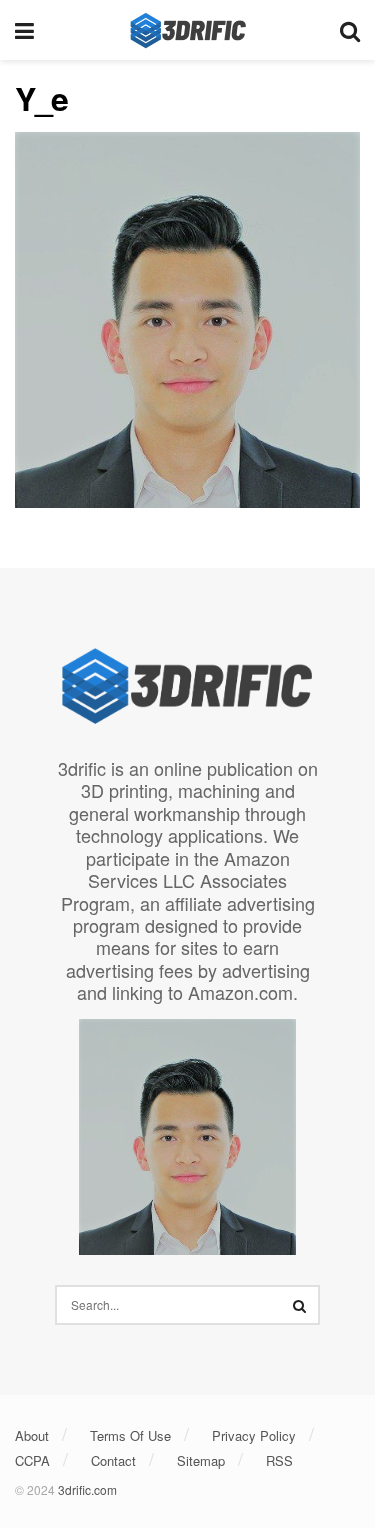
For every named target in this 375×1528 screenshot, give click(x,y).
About (32, 1435)
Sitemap (201, 1460)
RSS (279, 1460)
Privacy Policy (254, 1435)
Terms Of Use (130, 1435)
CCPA (32, 1460)
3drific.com (87, 1489)
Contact (113, 1460)
